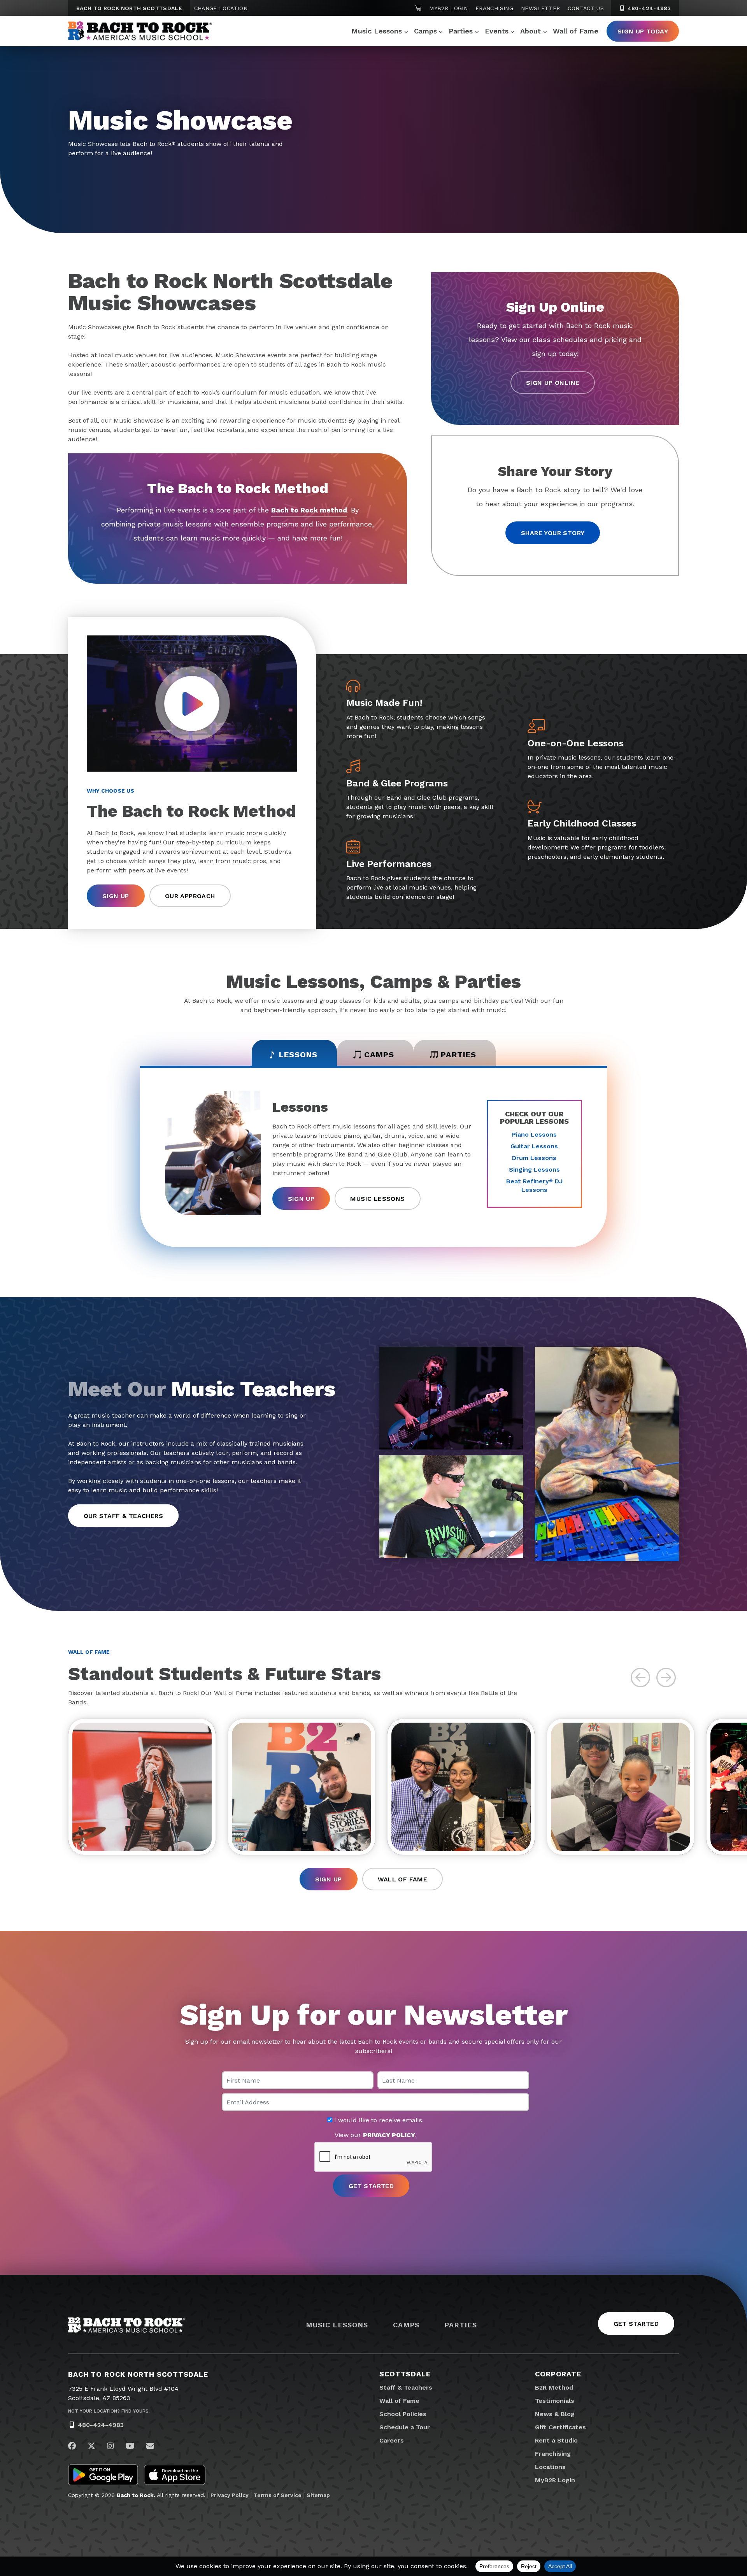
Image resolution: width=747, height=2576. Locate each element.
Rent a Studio (556, 2440)
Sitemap (318, 2495)
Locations (550, 2467)
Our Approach (190, 896)
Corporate (558, 2374)
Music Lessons (377, 31)
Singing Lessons (534, 1170)
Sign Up (116, 896)
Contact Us (586, 8)
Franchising (494, 8)
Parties (461, 31)
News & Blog (555, 2414)
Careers (392, 2440)
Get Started (636, 2324)
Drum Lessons (534, 1158)
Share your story (553, 533)
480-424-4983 (648, 8)
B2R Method (554, 2387)
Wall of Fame (576, 31)
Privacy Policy (230, 2495)
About (530, 31)
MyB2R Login (448, 8)
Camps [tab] (379, 1055)
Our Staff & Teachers (123, 1516)
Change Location (221, 8)
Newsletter (541, 8)
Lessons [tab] (298, 1055)
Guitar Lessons (534, 1146)
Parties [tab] (459, 1055)
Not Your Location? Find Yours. (109, 2411)
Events (497, 31)
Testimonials (555, 2401)
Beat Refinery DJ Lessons (534, 1185)
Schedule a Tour (405, 2427)
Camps (425, 31)
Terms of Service (278, 2495)
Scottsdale (405, 2374)
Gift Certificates (560, 2427)
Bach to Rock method (309, 510)
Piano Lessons (534, 1134)
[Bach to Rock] (140, 31)
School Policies (403, 2414)
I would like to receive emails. (378, 2120)
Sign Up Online (553, 383)
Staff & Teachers (406, 2387)
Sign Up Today (643, 31)
